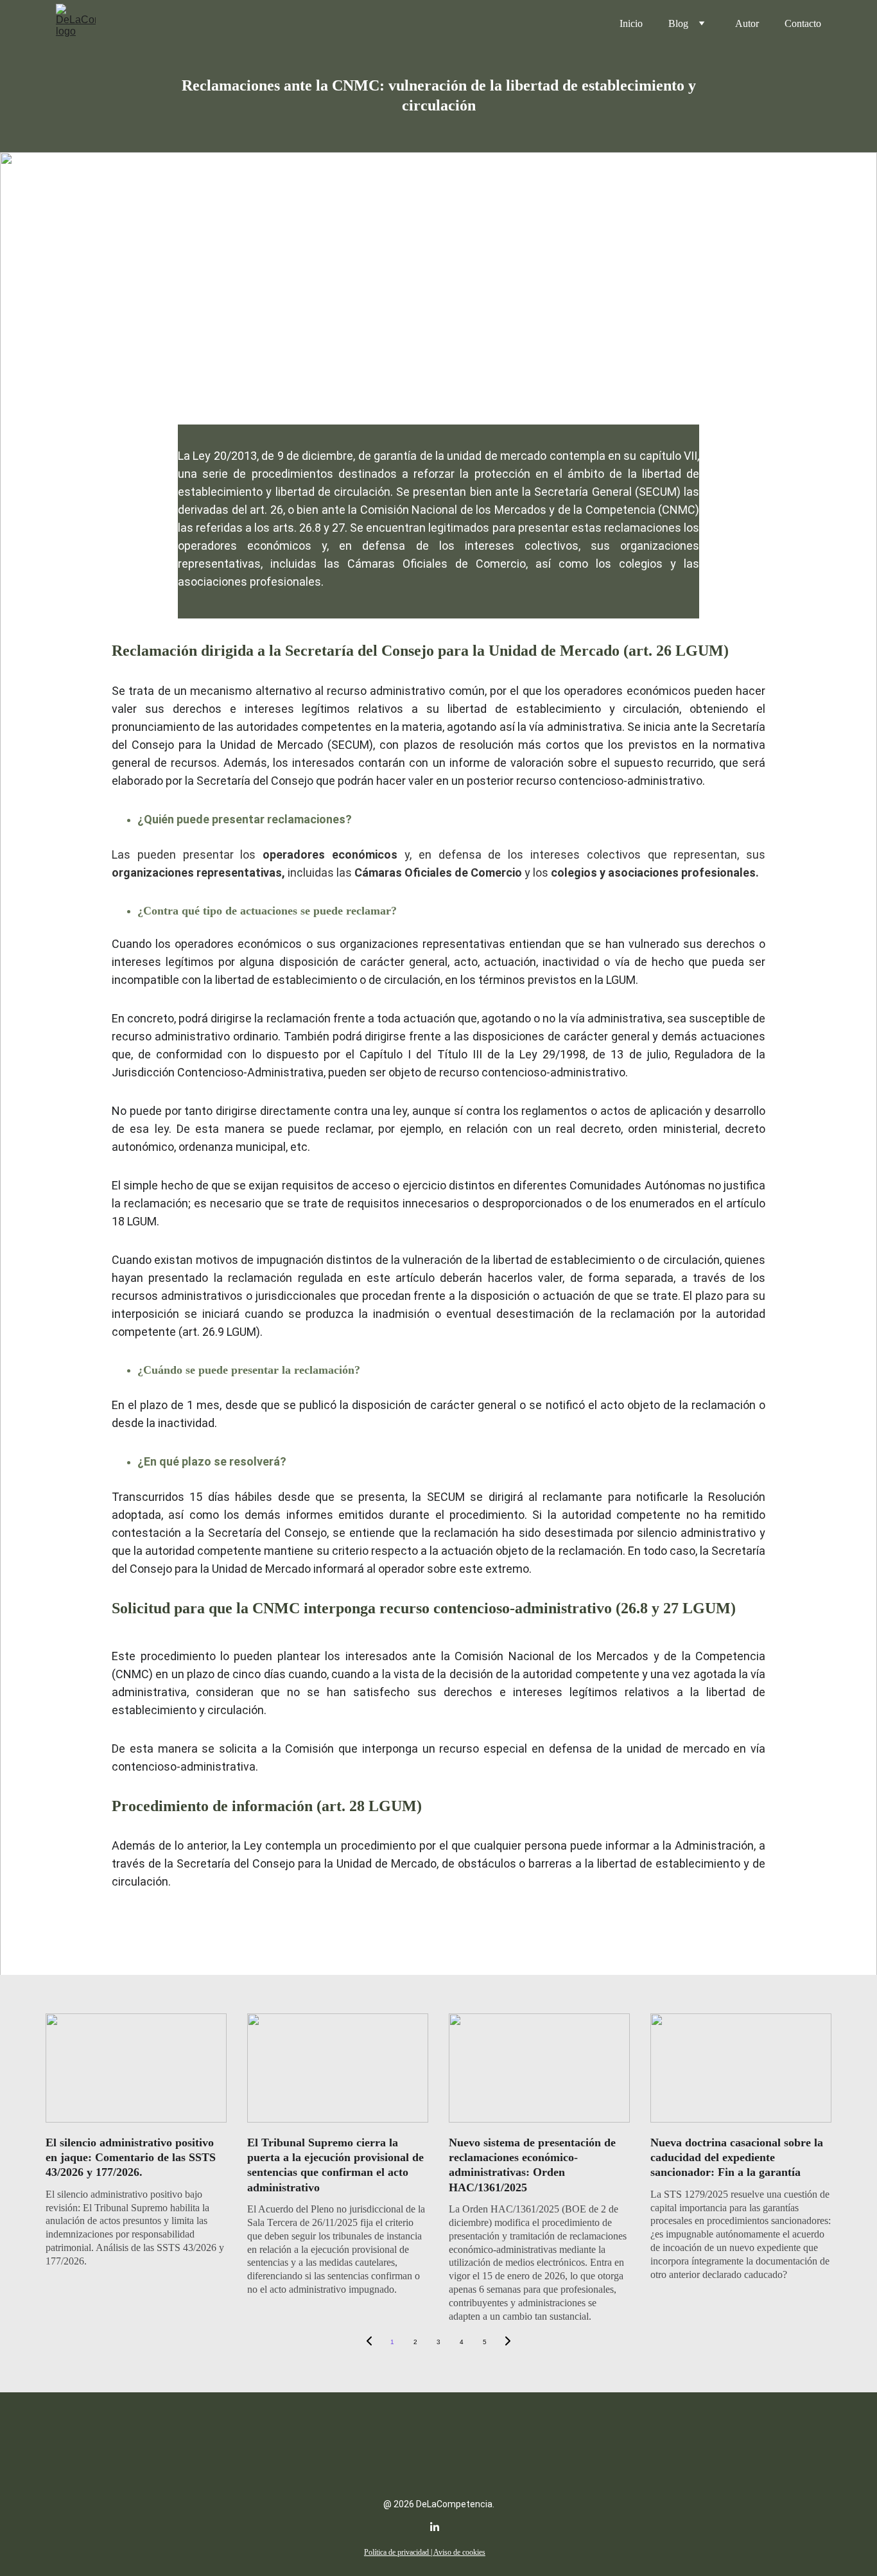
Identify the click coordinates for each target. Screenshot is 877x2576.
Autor (747, 23)
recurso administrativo (386, 691)
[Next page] (508, 2342)
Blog (678, 23)
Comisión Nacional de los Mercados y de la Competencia (508, 510)
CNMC (132, 1674)
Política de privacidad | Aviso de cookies (425, 2552)
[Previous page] (369, 2342)
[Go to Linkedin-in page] (435, 2527)
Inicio (631, 23)
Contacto (803, 23)
